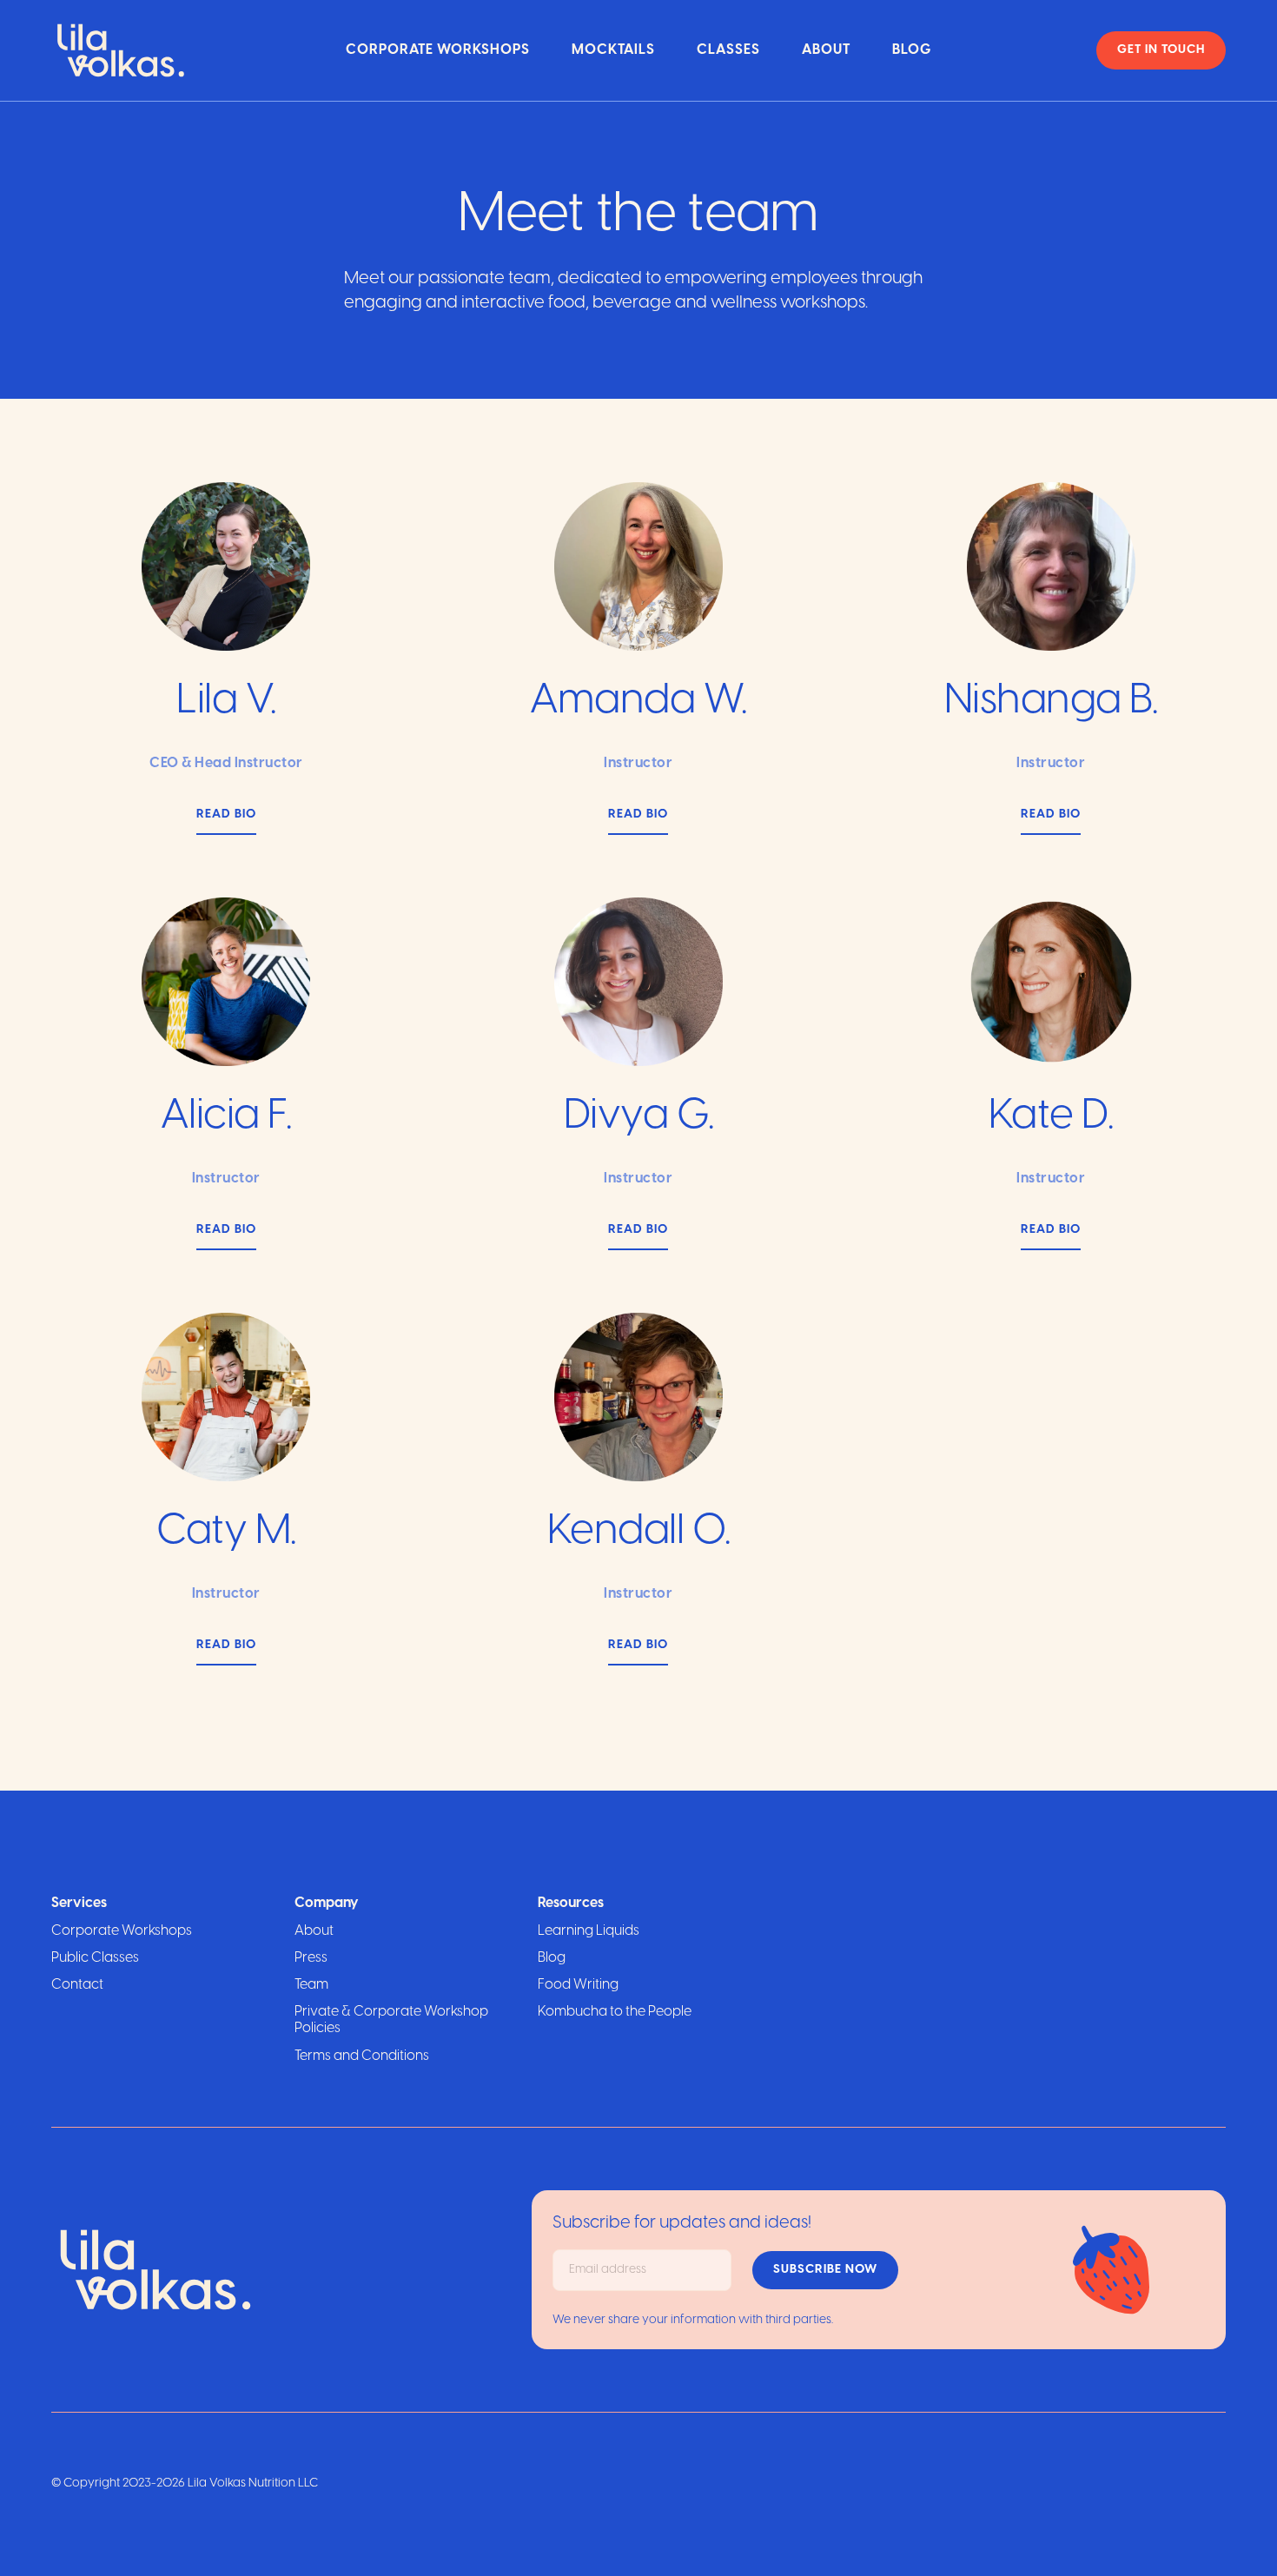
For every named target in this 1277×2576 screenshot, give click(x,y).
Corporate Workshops (438, 50)
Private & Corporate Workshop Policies (391, 2020)
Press (311, 1958)
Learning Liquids (589, 1931)
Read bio (226, 815)
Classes (728, 50)
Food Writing (578, 1985)
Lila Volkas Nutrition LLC (253, 2483)
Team (311, 1985)
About (314, 1931)
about (826, 50)
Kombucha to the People (615, 2012)
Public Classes (95, 1958)
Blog (912, 50)
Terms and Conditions (362, 2056)
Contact (77, 1985)
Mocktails (613, 50)
